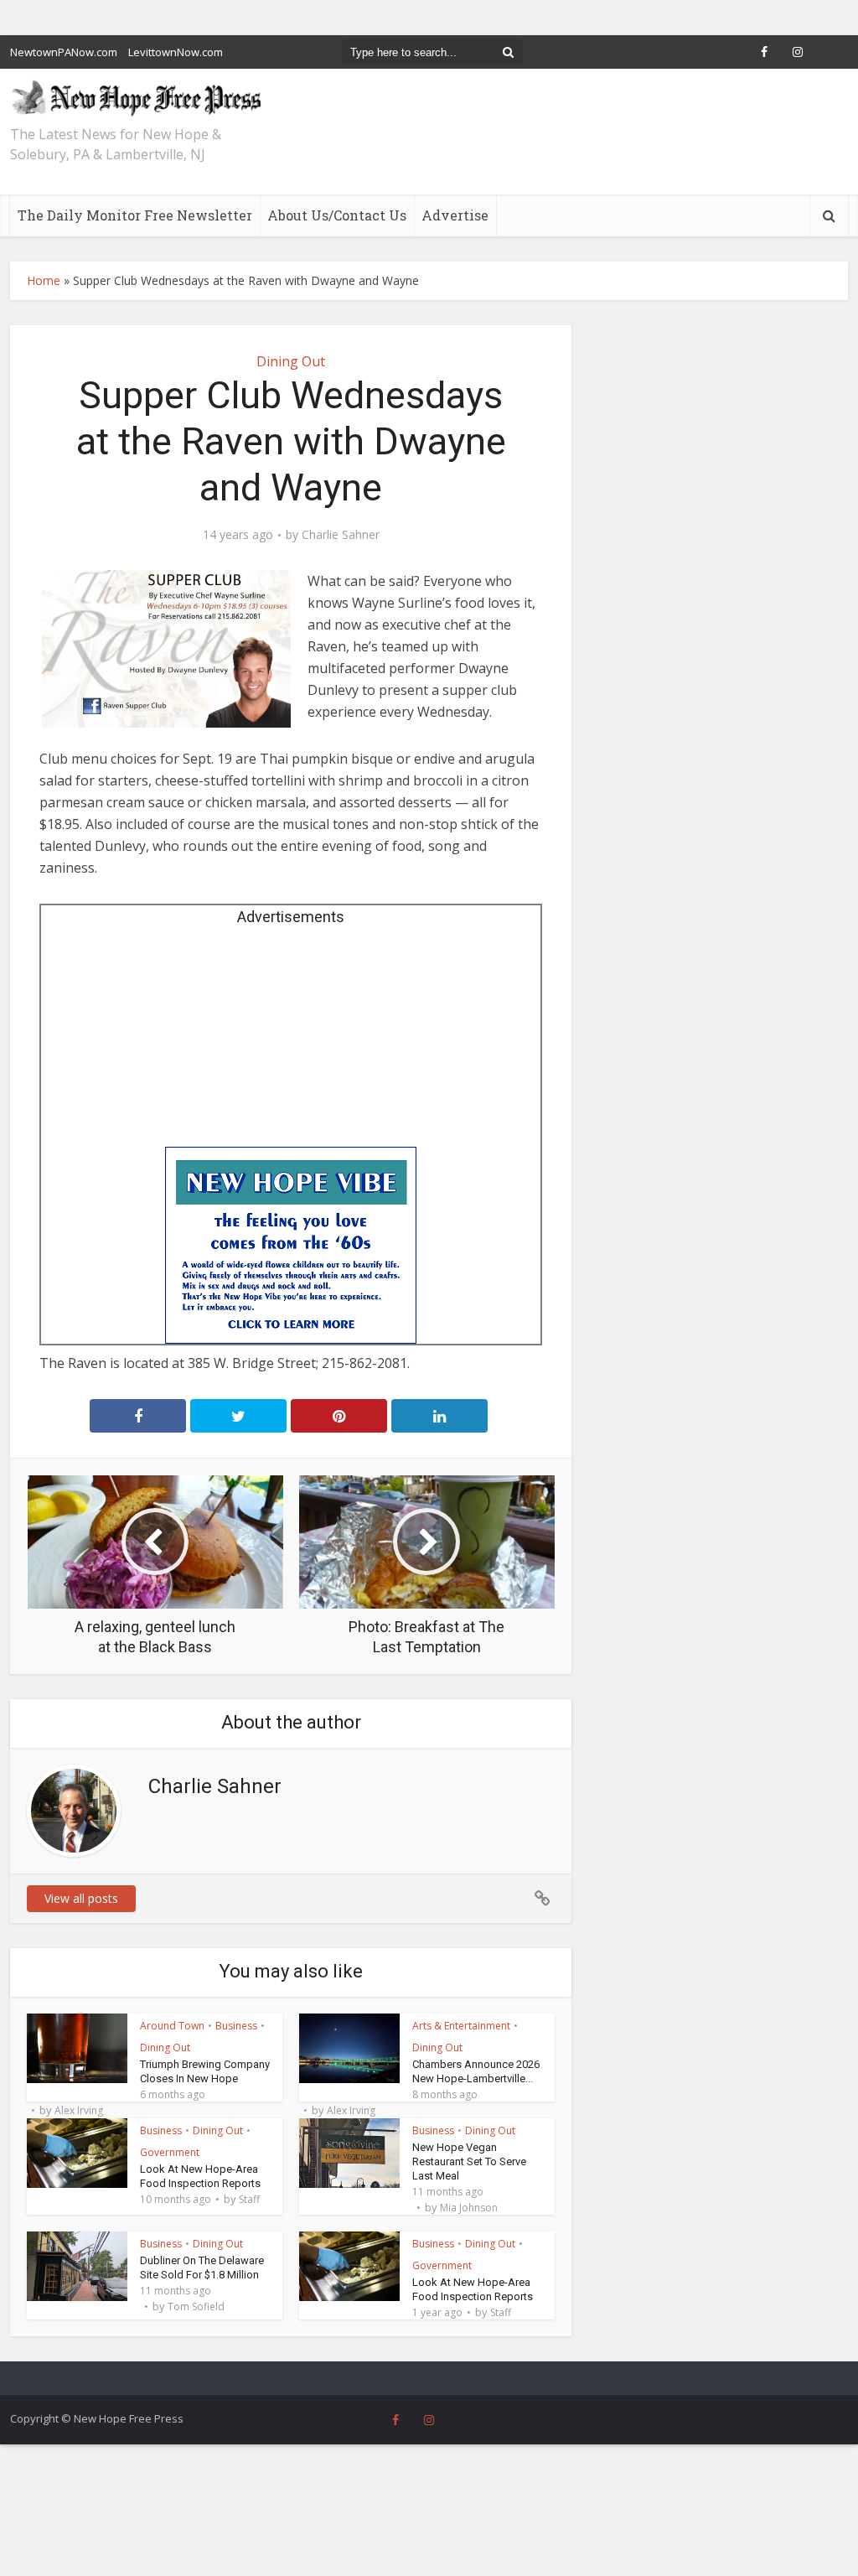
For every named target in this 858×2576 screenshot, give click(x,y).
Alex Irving (79, 2111)
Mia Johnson (469, 2208)
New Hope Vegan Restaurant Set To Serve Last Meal (469, 2161)
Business (236, 2026)
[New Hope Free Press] (136, 97)
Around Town (172, 2026)
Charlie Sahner (341, 535)
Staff (249, 2200)
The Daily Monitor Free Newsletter (135, 215)
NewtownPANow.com (64, 52)
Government (170, 2152)
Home (44, 280)
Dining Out (291, 361)
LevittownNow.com (176, 52)
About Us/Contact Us (337, 215)
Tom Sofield (196, 2307)
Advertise (455, 215)
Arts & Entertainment (461, 2026)
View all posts (81, 1898)
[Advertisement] (291, 1042)
